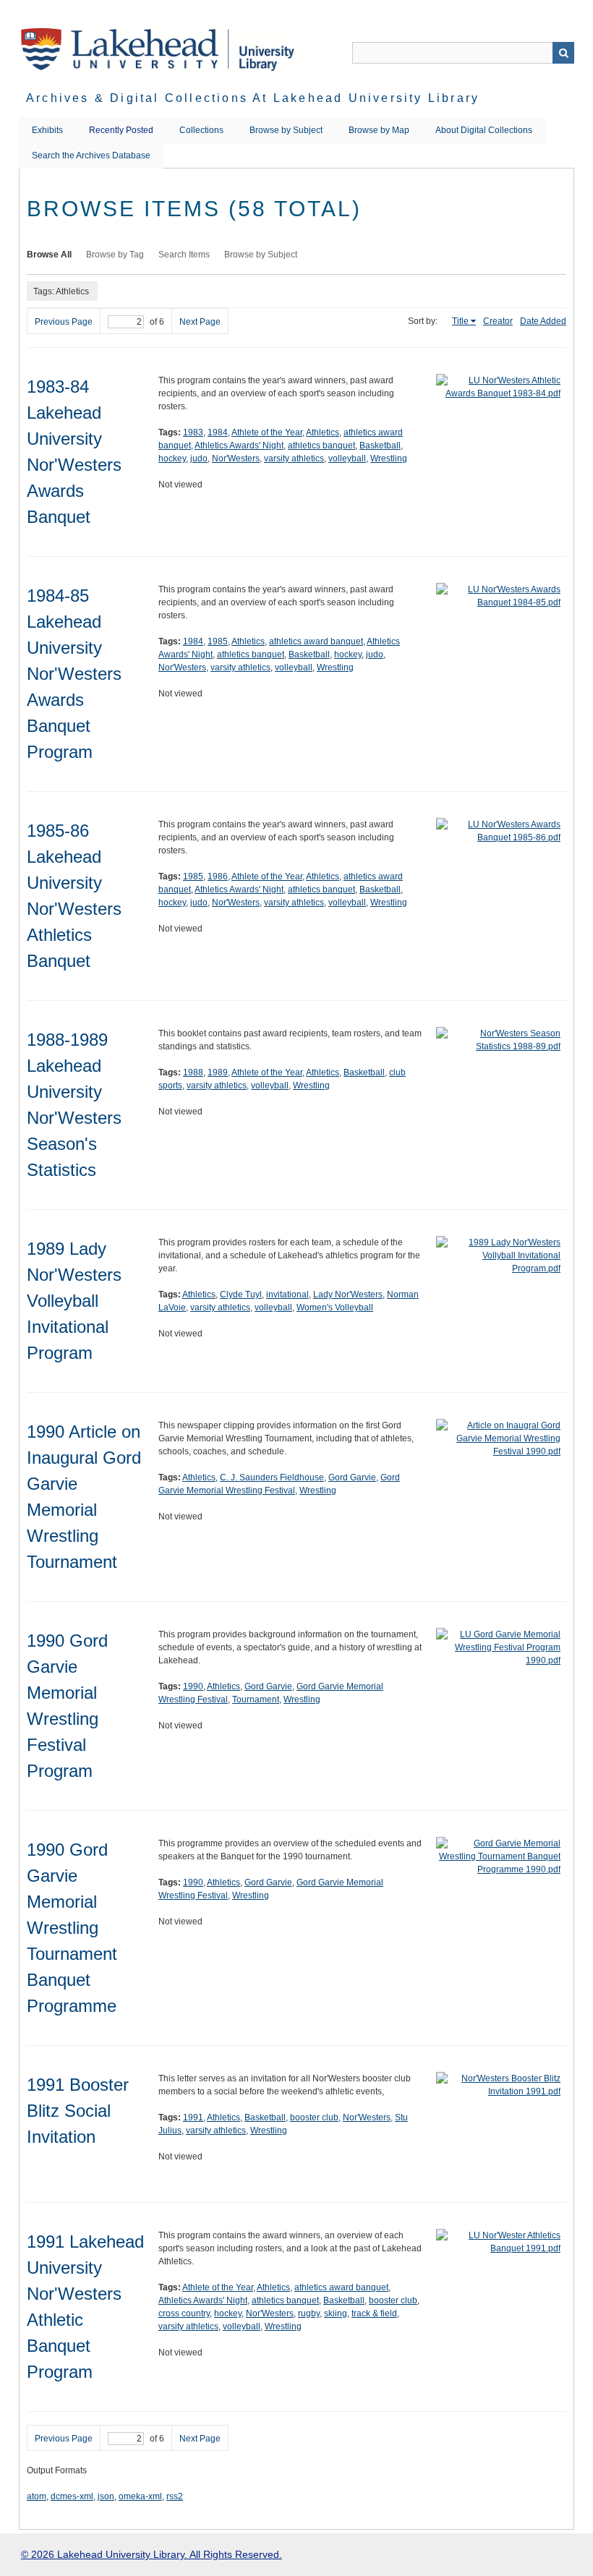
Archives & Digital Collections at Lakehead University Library (253, 98)
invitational (287, 1295)
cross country (184, 2313)
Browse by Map (379, 130)
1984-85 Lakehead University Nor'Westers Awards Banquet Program (74, 674)
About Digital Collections (484, 130)
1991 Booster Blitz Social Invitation (78, 2111)
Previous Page (64, 322)
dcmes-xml (72, 2496)
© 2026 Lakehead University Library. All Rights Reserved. (152, 2554)
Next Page (200, 322)
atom (37, 2496)
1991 (193, 2117)
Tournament (256, 1699)
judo (199, 459)
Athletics (323, 432)
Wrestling (389, 459)
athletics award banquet (316, 641)
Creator (498, 321)
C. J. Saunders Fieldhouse (272, 1477)
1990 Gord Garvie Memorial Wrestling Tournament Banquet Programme (72, 1928)
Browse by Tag (115, 255)
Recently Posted (121, 130)
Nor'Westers (236, 459)
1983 (193, 432)
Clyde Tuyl (241, 1295)
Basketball (380, 445)
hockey (172, 459)
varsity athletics (294, 459)
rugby (309, 2313)
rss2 (175, 2496)
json (106, 2496)
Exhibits (47, 130)
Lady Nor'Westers (348, 1295)
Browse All (49, 255)
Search (563, 53)
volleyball (347, 459)
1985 (218, 641)
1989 (218, 1072)
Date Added (543, 321)
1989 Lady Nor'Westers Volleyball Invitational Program (74, 1301)
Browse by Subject (286, 130)
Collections (201, 130)
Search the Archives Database (91, 155)
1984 (218, 432)
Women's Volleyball (335, 1308)
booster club (314, 2117)
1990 (193, 1686)
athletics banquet (321, 445)
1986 (218, 877)
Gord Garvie (352, 1477)
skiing (336, 2313)
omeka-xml (140, 2496)
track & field (374, 2313)
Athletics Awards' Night (239, 445)
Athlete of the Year (267, 432)
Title (460, 321)
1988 (193, 1072)
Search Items (184, 255)
